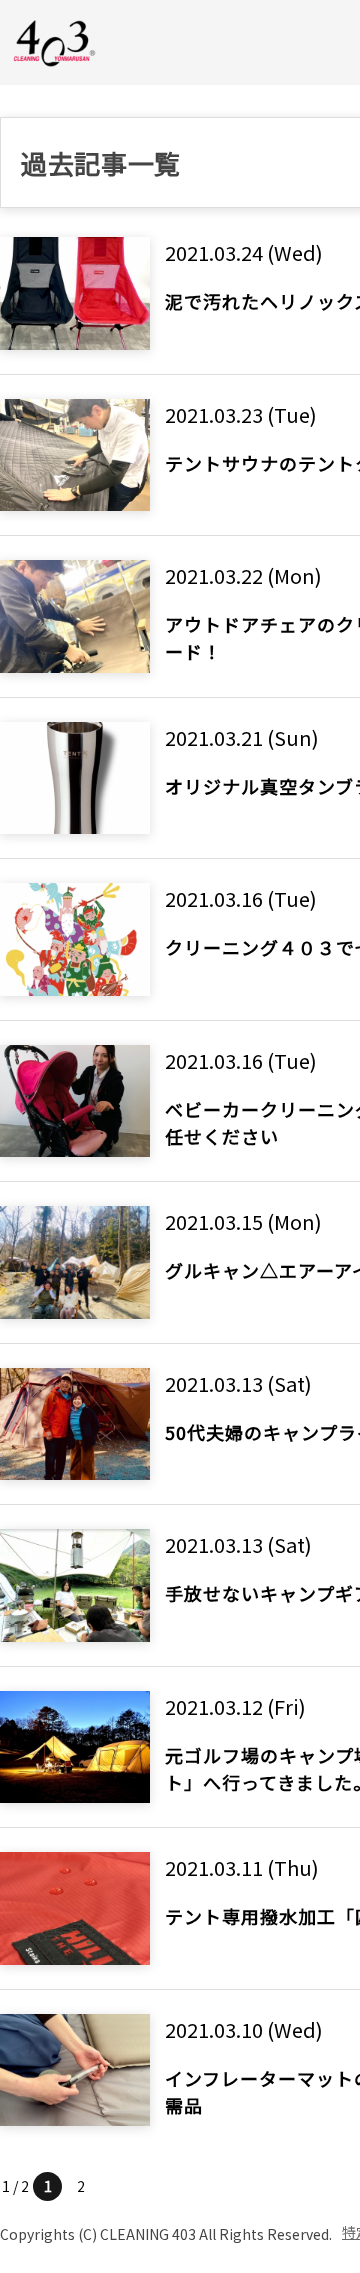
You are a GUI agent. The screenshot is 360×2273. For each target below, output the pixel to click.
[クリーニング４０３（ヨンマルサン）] (55, 41)
